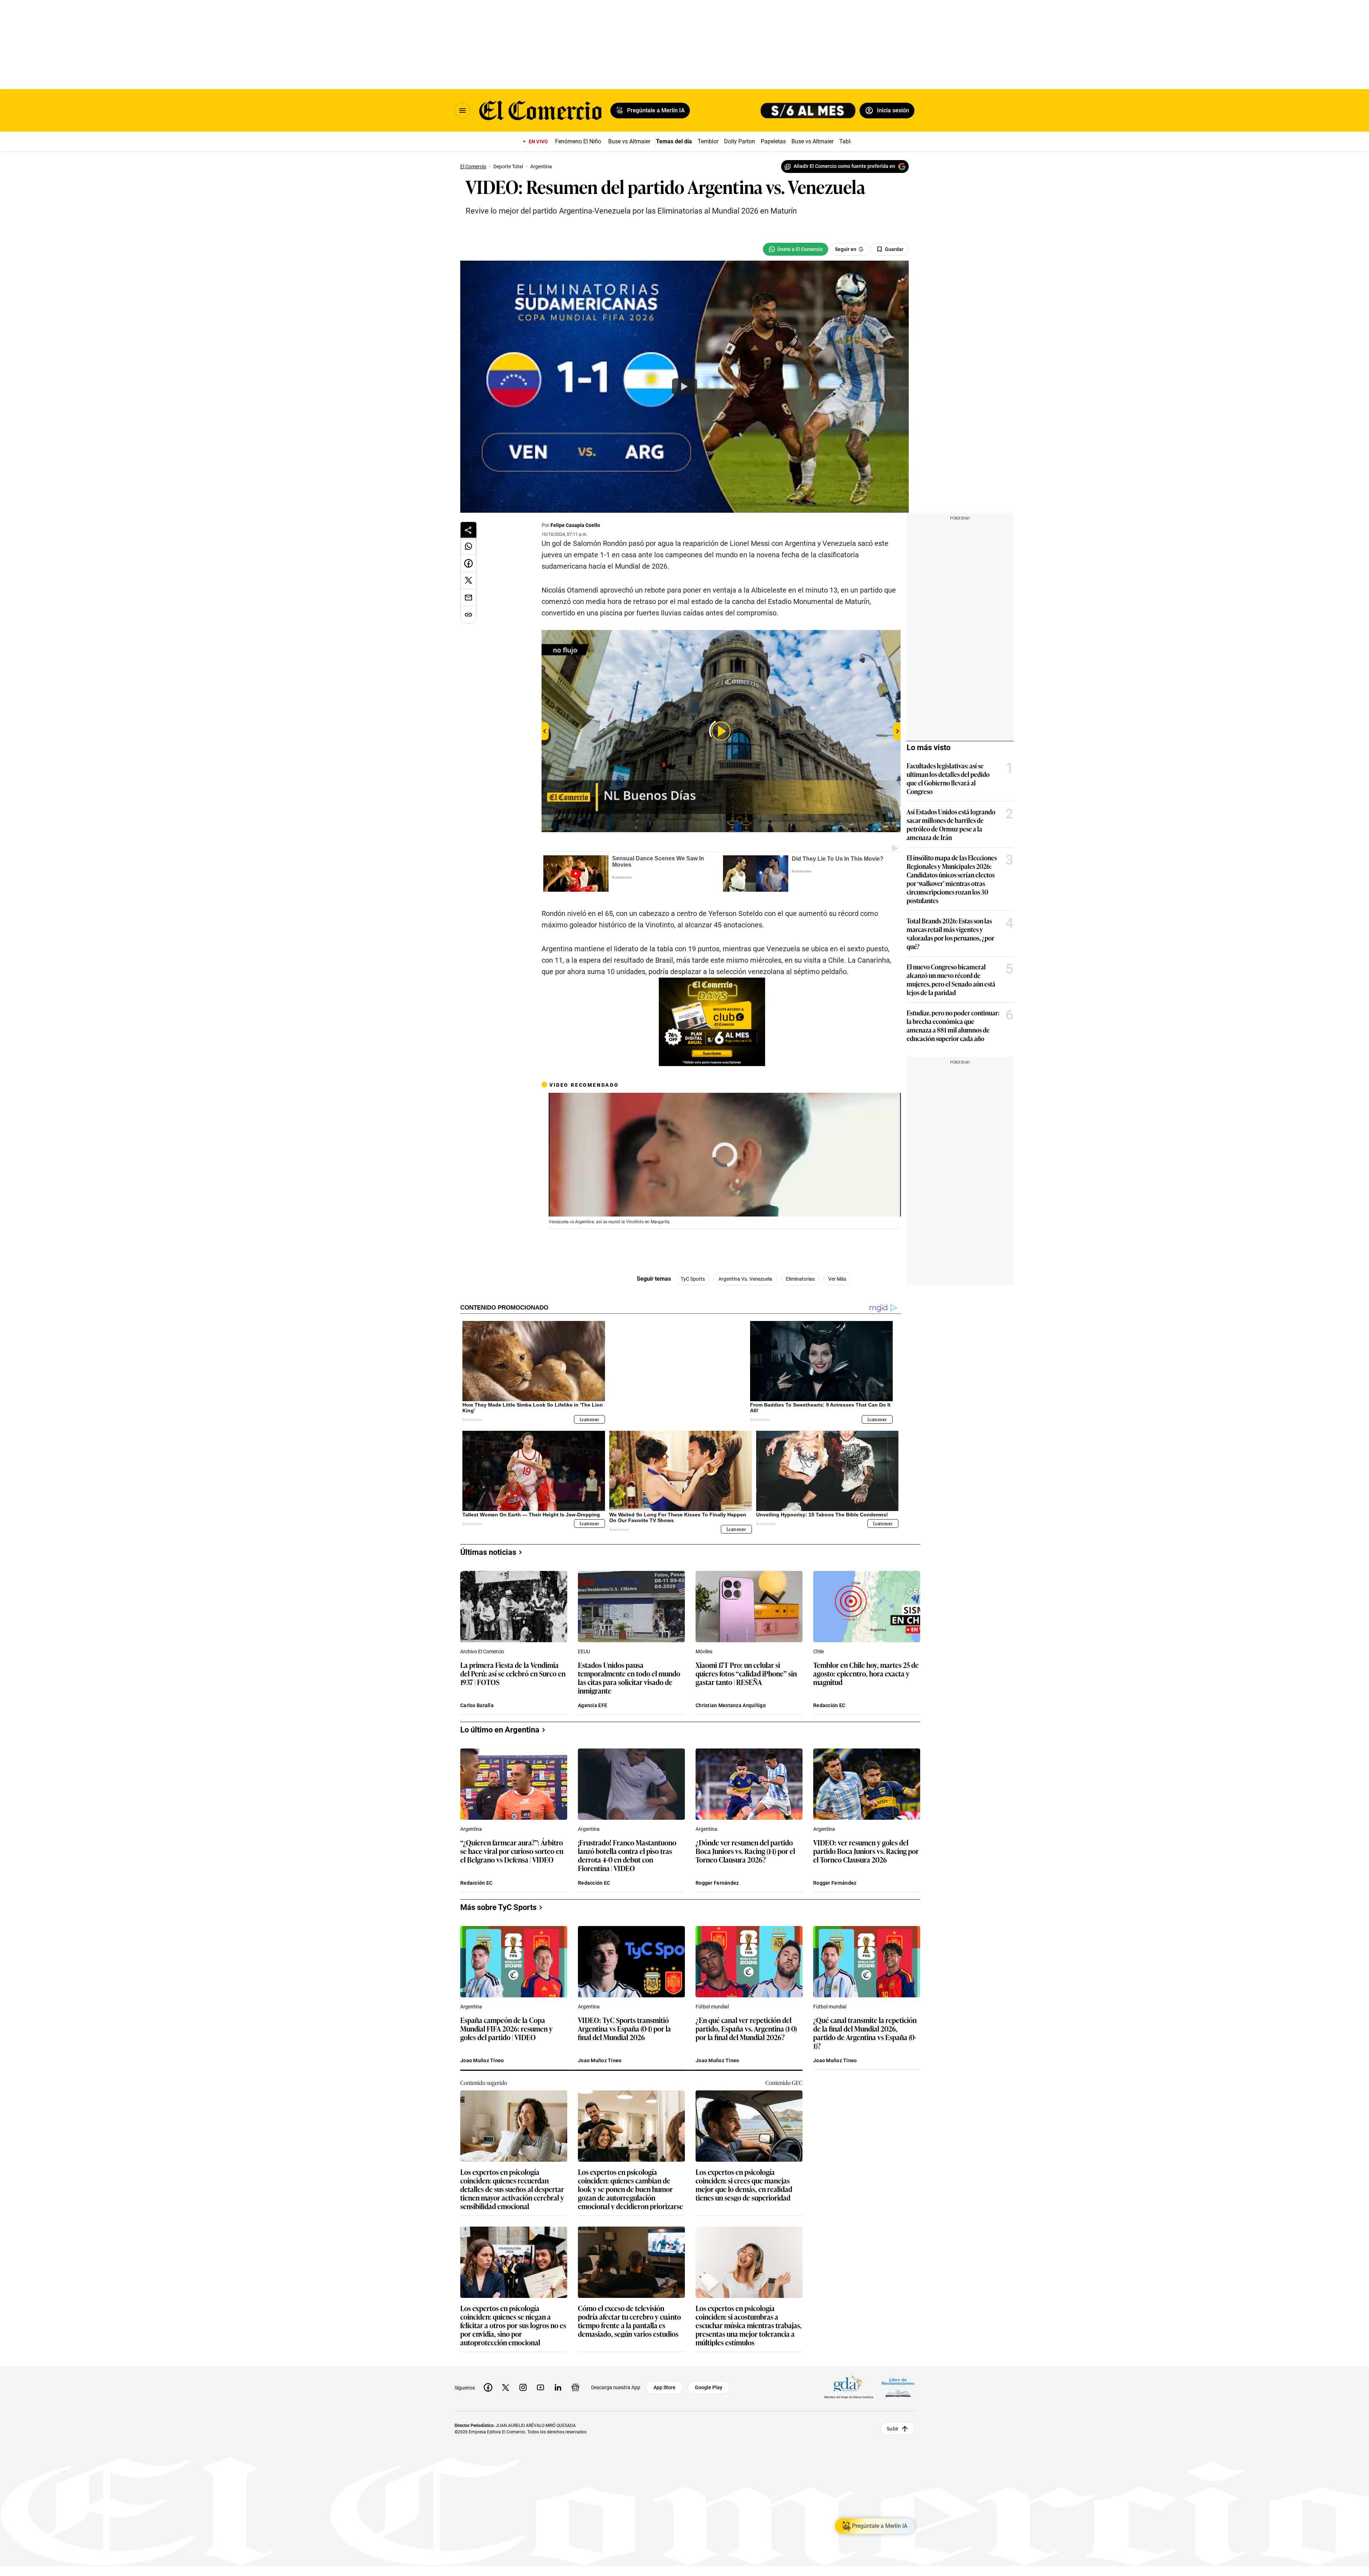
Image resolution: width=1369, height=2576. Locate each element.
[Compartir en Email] (468, 598)
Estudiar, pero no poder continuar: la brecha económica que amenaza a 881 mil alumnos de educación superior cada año (953, 1025)
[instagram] (523, 2387)
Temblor (708, 141)
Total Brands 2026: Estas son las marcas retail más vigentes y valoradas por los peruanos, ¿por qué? (950, 933)
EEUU (584, 1651)
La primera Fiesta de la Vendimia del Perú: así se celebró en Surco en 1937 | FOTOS (513, 1674)
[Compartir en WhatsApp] (468, 546)
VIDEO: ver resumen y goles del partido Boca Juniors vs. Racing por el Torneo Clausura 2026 (866, 1851)
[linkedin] (558, 2387)
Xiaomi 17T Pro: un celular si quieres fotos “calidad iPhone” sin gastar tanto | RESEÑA (746, 1674)
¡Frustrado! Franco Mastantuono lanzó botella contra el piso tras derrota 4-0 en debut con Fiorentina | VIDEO (627, 1855)
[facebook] (488, 2387)
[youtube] (540, 2387)
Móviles (704, 1651)
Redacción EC (829, 1705)
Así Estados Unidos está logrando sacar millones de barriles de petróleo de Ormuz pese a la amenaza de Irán (951, 824)
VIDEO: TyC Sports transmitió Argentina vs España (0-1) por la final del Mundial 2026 (624, 2029)
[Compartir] (468, 530)
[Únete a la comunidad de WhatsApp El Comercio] (796, 249)
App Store (665, 2387)
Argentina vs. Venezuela (745, 1279)
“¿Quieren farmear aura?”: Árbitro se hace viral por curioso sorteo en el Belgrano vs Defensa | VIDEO (512, 1851)
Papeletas (773, 141)
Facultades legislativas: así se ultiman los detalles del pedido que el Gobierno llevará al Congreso (948, 778)
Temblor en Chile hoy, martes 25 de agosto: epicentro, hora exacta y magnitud (866, 1674)
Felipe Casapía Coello (575, 525)
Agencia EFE (593, 1705)
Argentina (471, 1829)
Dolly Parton (740, 141)
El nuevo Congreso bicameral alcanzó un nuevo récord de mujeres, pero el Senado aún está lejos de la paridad (951, 979)
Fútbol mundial (712, 2007)
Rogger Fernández (717, 1883)
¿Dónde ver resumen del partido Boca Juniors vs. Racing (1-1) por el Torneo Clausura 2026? (745, 1851)
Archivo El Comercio (482, 1651)
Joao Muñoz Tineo (482, 2060)
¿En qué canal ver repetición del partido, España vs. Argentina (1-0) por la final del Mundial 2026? (746, 2029)
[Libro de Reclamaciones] (898, 2388)
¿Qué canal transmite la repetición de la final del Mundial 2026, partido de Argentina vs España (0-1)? (865, 2033)
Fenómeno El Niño (578, 141)
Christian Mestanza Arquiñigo (731, 1705)
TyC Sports (693, 1279)
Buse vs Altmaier (629, 141)
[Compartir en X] (468, 580)
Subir (893, 2429)
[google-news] (575, 2387)
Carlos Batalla (477, 1705)
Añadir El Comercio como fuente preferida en (844, 166)
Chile (819, 1651)
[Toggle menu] (462, 111)
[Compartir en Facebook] (468, 563)
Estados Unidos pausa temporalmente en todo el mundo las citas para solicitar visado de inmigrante (629, 1678)
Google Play (709, 2387)
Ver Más (837, 1279)
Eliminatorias (800, 1279)
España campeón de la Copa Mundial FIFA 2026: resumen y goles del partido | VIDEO (506, 2029)
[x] (506, 2387)
